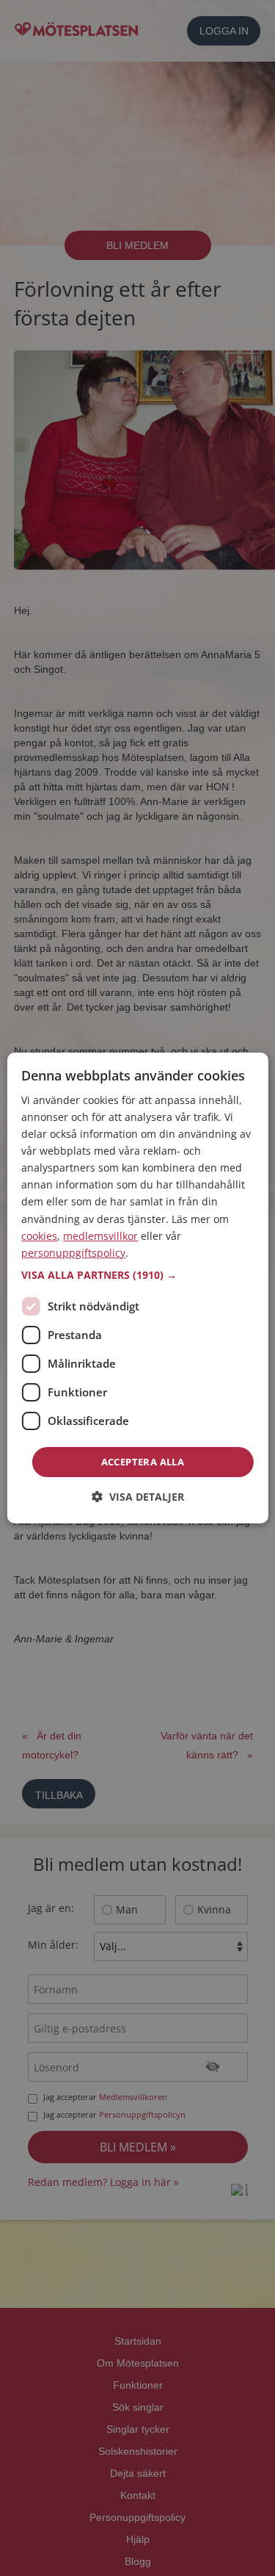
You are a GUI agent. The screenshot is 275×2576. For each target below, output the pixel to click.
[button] (137, 1275)
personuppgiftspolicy (73, 1253)
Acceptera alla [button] (143, 1462)
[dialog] (137, 1288)
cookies (39, 1236)
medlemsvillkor (100, 1236)
